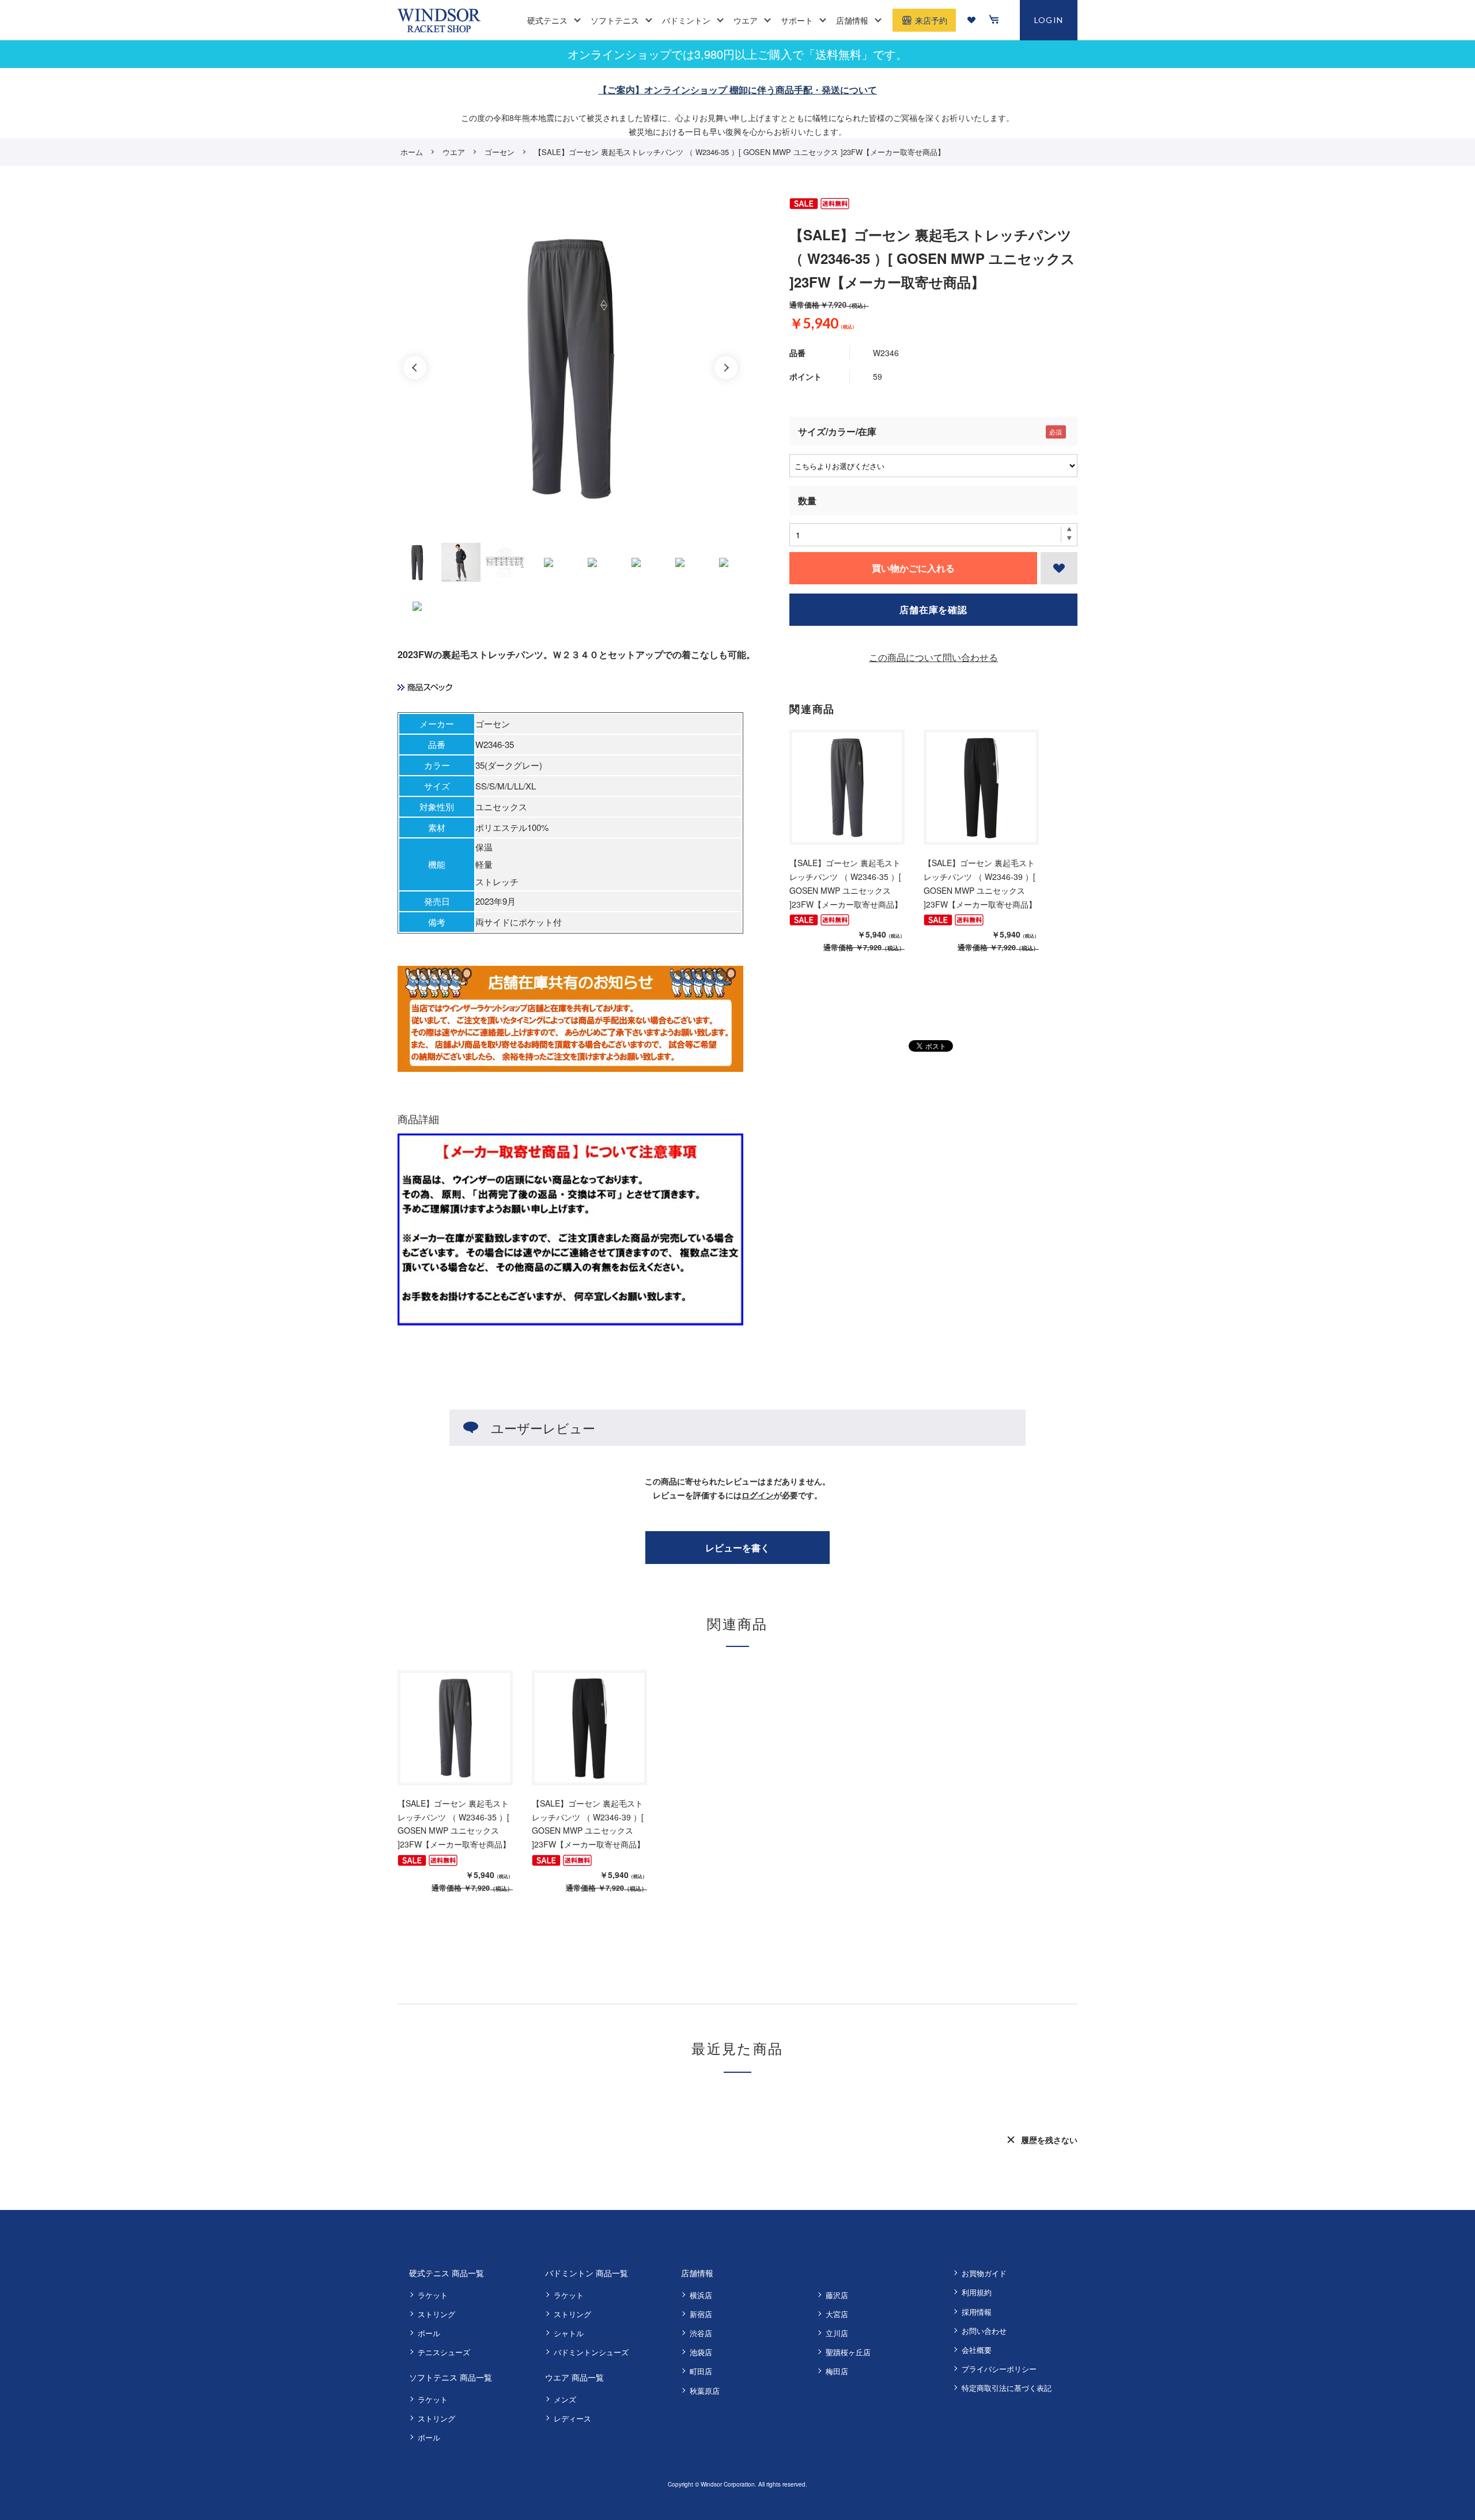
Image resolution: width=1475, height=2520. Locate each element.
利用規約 (977, 2292)
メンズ (565, 2399)
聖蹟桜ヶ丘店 (848, 2352)
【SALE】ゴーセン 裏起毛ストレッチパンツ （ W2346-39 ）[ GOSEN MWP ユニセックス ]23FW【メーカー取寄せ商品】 (980, 883)
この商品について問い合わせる (933, 657)
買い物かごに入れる (913, 568)
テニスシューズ (444, 2352)
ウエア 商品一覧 (574, 2377)
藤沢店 (837, 2295)
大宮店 (837, 2314)
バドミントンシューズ (591, 2352)
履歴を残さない (1049, 2140)
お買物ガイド (984, 2273)
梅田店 (837, 2371)
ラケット (433, 2295)
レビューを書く (737, 1548)
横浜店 (701, 2295)
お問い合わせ (984, 2331)
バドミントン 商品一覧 (587, 2273)
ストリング (436, 2314)
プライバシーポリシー (999, 2369)
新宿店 (701, 2314)
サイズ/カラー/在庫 (837, 431)
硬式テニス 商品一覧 (447, 2273)
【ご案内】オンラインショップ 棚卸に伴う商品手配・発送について (737, 90)
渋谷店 (701, 2333)
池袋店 (701, 2352)
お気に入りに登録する (1059, 568)
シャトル (569, 2333)
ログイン (758, 1495)
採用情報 (977, 2312)
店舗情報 (697, 2273)
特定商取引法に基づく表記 (1007, 2388)
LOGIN (1049, 20)
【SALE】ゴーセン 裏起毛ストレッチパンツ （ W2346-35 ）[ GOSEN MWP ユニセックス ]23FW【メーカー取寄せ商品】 (846, 883)
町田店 (701, 2371)
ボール (429, 2333)
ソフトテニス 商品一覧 (451, 2377)
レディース (572, 2418)
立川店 (837, 2333)
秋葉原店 (705, 2391)
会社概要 (977, 2350)
